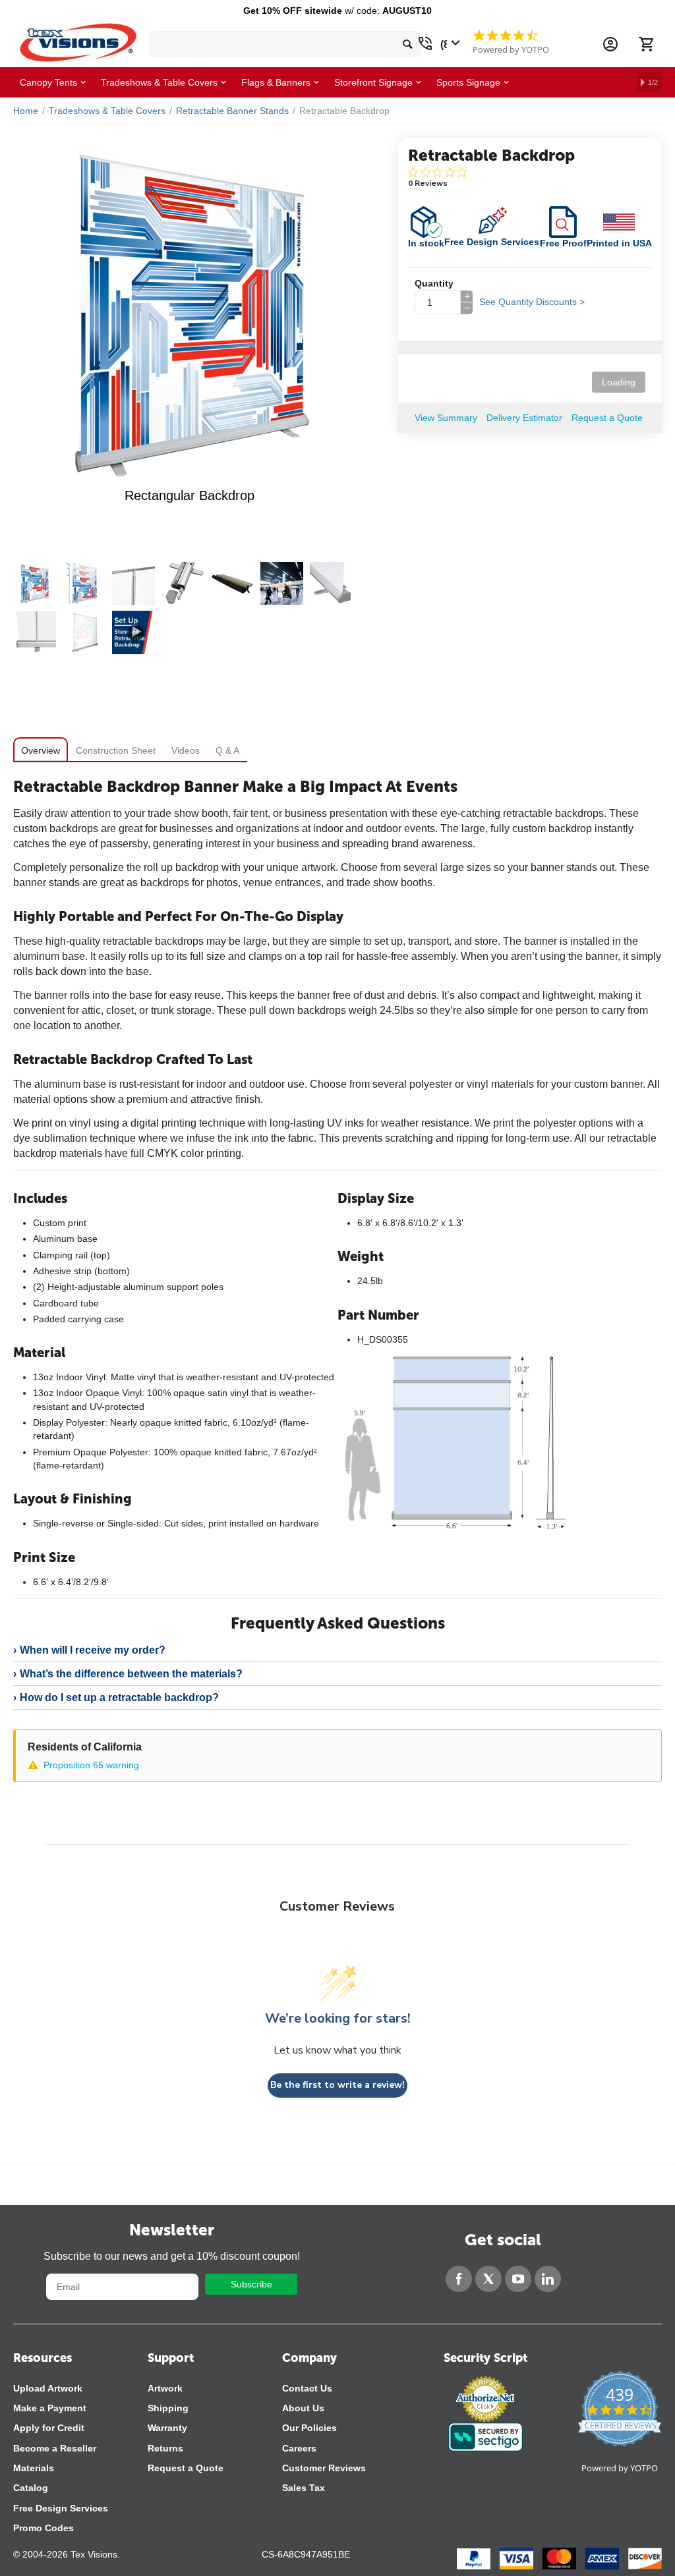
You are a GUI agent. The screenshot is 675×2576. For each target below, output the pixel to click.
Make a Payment (50, 2408)
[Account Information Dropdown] (610, 44)
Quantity (434, 283)
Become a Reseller (55, 2448)
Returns (165, 2448)
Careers (299, 2448)
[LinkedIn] (548, 2279)
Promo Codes (44, 2528)
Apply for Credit (49, 2428)
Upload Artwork (48, 2388)
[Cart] (646, 44)
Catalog (31, 2488)
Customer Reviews (324, 2468)
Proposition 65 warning (91, 1765)
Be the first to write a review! (337, 2085)
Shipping (168, 2408)
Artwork (165, 2388)
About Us (303, 2408)
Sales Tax (304, 2488)
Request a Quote (186, 2468)
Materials (34, 2468)
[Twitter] (488, 2279)
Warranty (167, 2428)
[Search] (407, 44)
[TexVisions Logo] (78, 39)
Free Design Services (61, 2508)
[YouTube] (518, 2279)
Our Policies (309, 2428)
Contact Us (307, 2388)
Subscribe (251, 2284)
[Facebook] (459, 2279)
